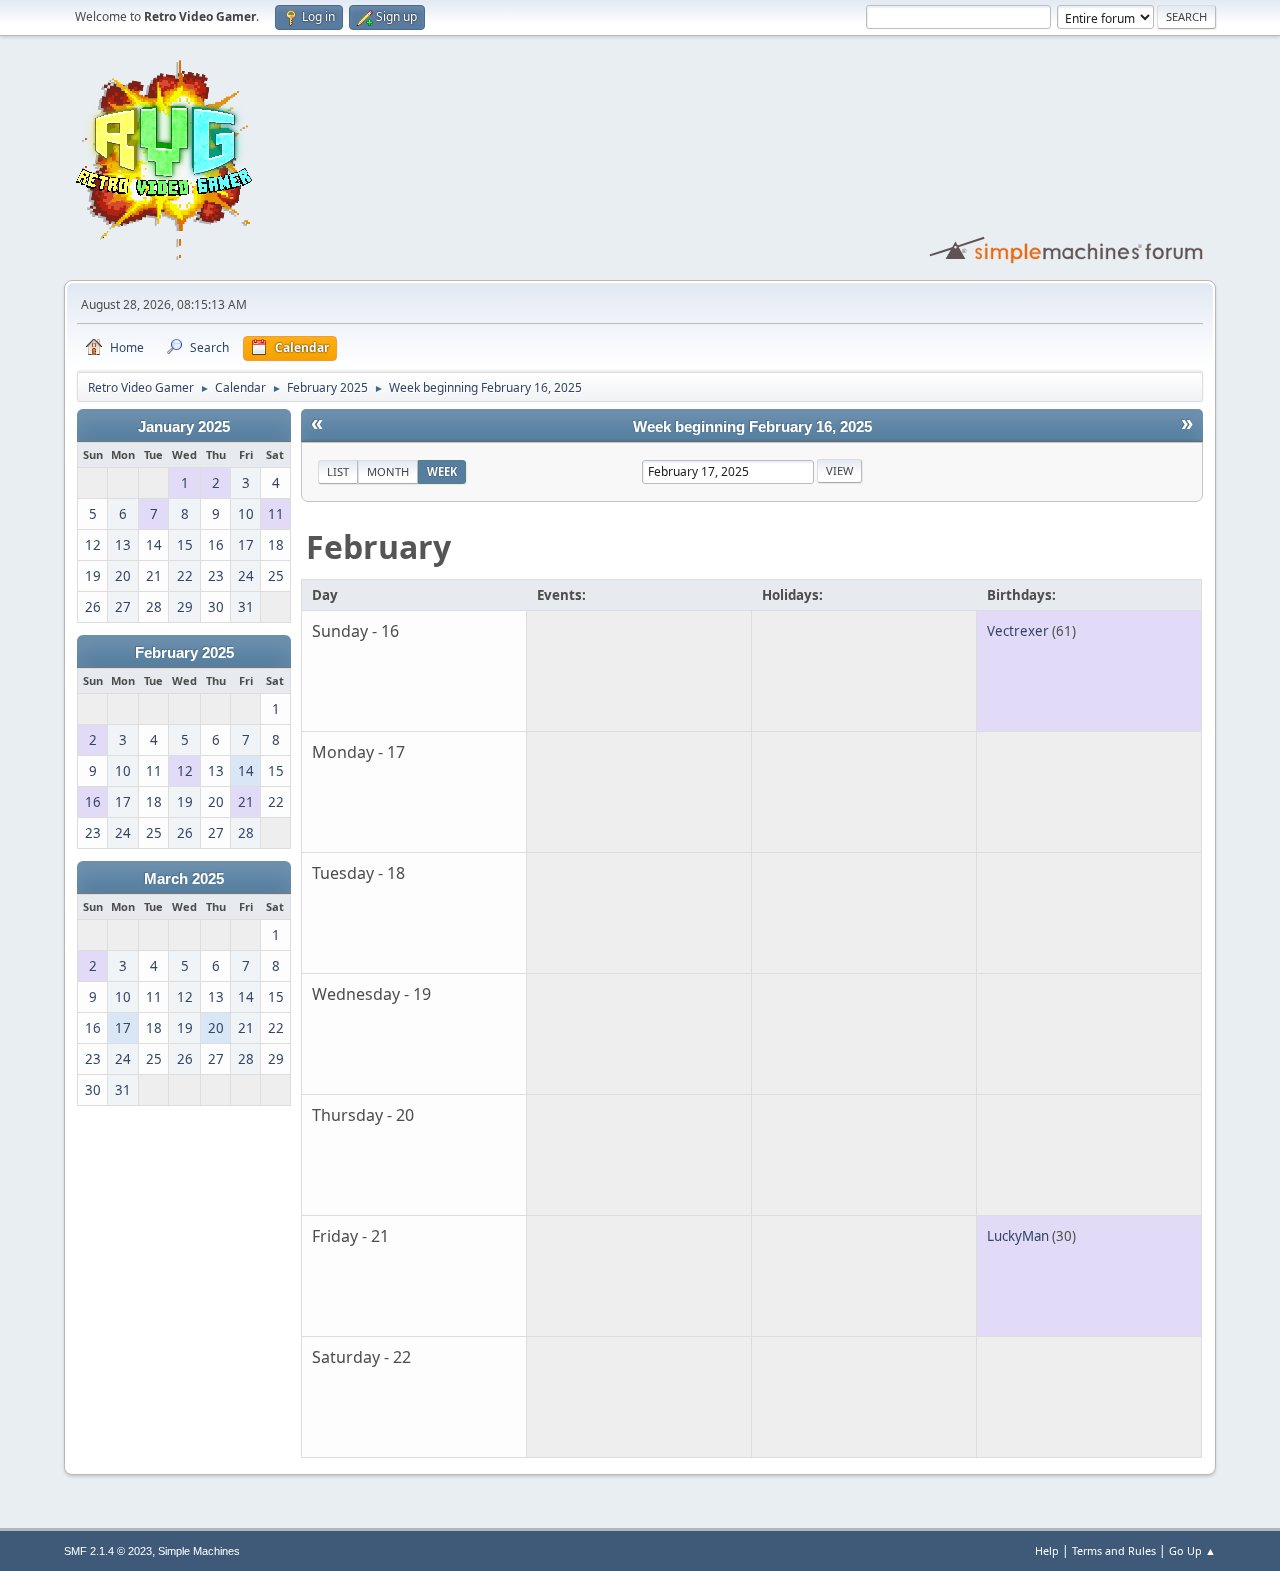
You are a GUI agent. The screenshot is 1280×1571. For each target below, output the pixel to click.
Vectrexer (1018, 631)
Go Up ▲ (1192, 1550)
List (338, 471)
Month (388, 471)
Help (1047, 1550)
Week (442, 471)
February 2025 (184, 653)
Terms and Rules (1114, 1550)
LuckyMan (1018, 1236)
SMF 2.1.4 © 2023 (108, 1551)
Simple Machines (199, 1551)
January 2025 (184, 427)
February (378, 546)
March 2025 (184, 879)
